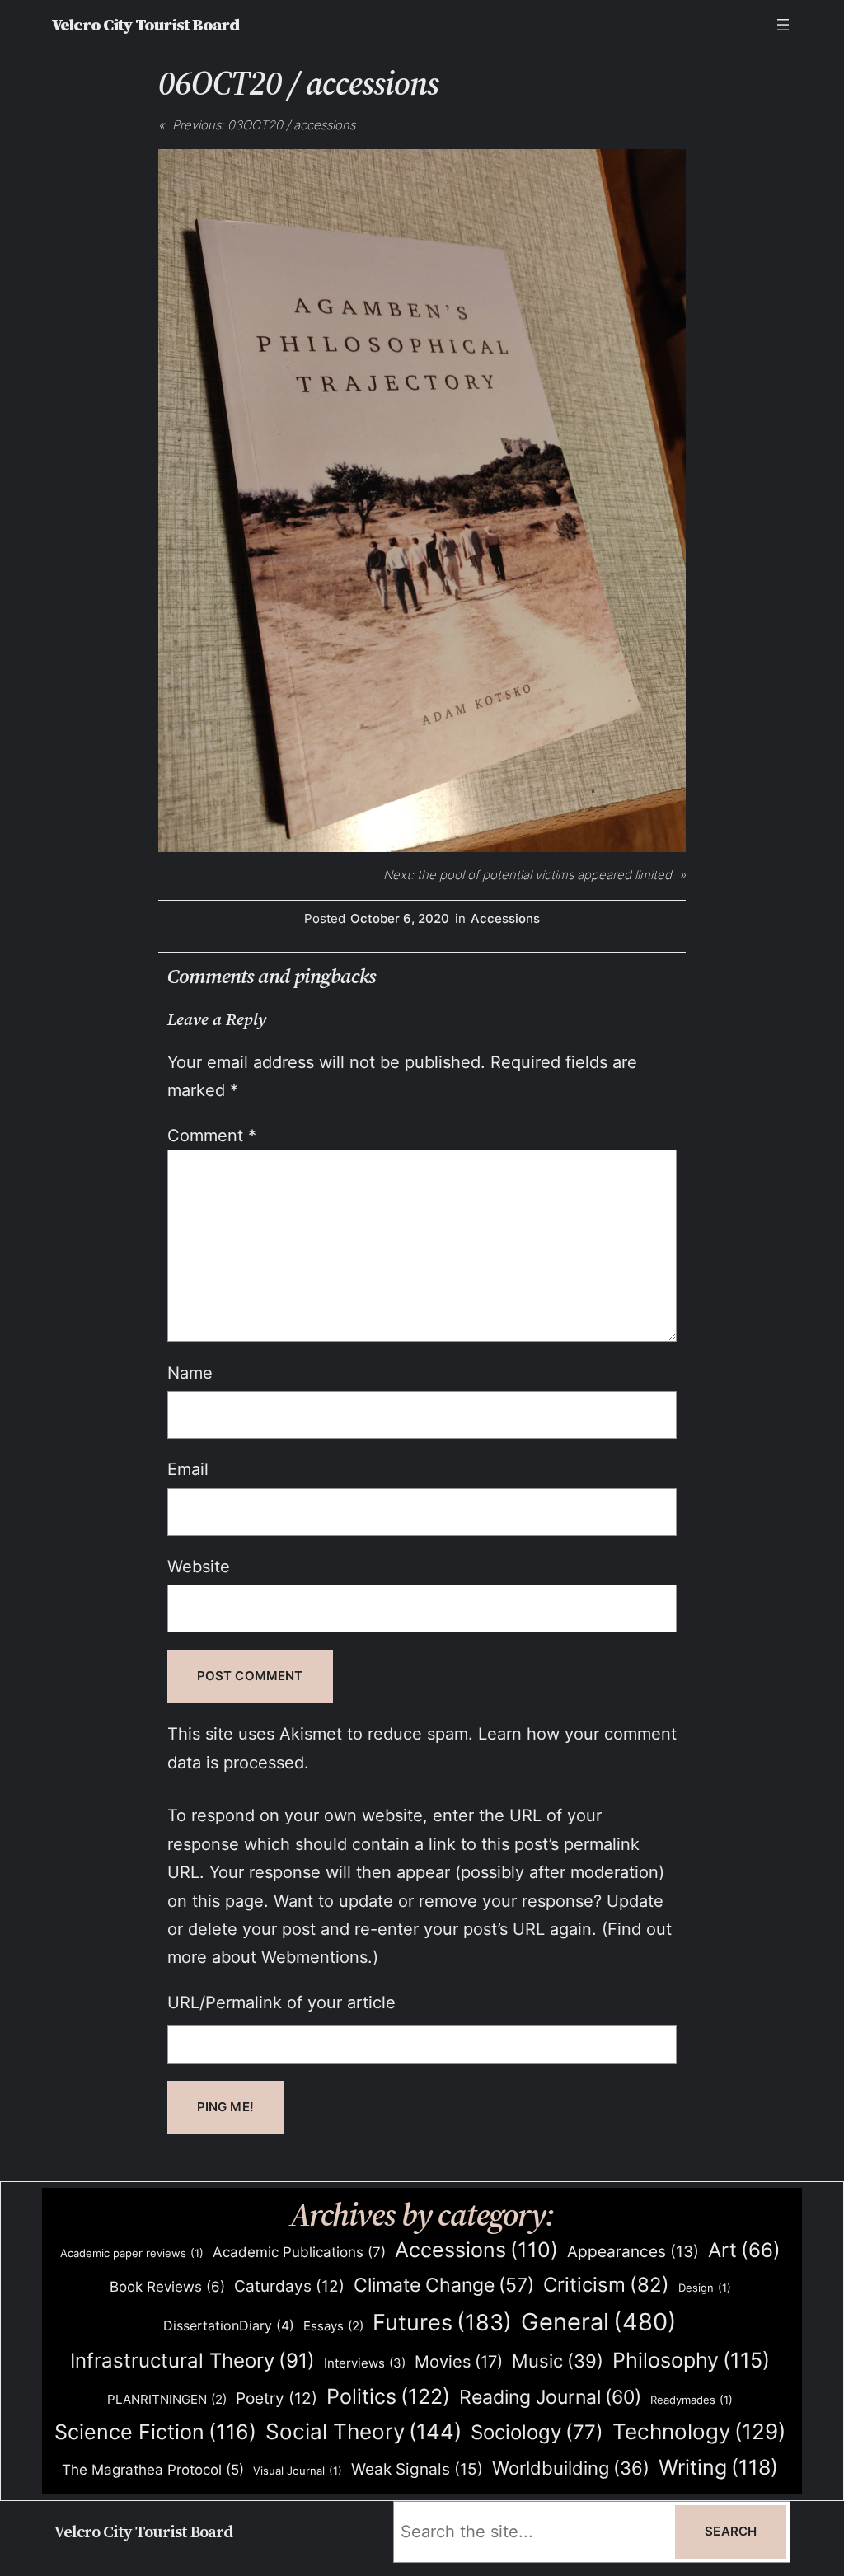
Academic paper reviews (132, 2253)
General (599, 2322)
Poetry (277, 2398)
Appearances (633, 2252)
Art (744, 2250)
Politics (388, 2396)
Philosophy (691, 2360)
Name (190, 1372)
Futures (442, 2322)
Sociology (537, 2432)
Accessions (505, 919)
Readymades (692, 2400)
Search (731, 2532)
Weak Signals (417, 2469)
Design (705, 2288)
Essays (333, 2326)
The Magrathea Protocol (153, 2470)
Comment (212, 1135)
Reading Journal (550, 2397)
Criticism (606, 2285)
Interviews (365, 2363)
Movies (459, 2362)
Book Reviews (167, 2287)
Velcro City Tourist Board (145, 25)
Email (188, 1469)
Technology (699, 2431)
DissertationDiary (229, 2325)
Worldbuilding (571, 2468)
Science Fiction (155, 2432)
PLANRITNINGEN (167, 2400)
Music (558, 2361)
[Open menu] (783, 25)
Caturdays (289, 2286)
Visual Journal (298, 2471)
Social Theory (363, 2431)
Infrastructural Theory (192, 2360)
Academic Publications (299, 2252)
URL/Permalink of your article (281, 2002)
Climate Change (444, 2285)
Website (199, 1566)
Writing (718, 2467)
